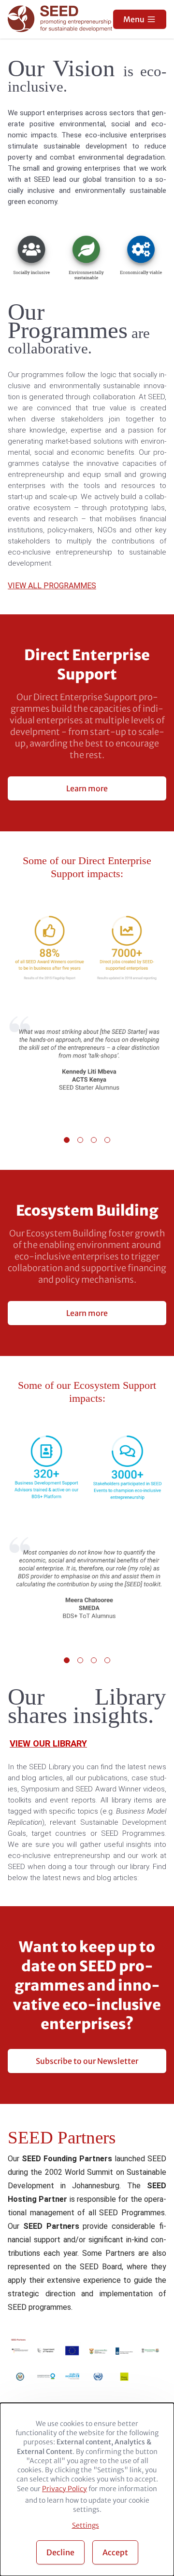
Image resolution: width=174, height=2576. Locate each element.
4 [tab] (107, 1140)
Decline (60, 2552)
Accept (115, 2552)
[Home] (61, 20)
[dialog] (87, 2489)
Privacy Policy (65, 2489)
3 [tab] (94, 1140)
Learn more (87, 788)
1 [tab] (67, 1140)
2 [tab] (80, 1140)
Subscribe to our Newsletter (87, 2061)
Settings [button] (86, 2525)
